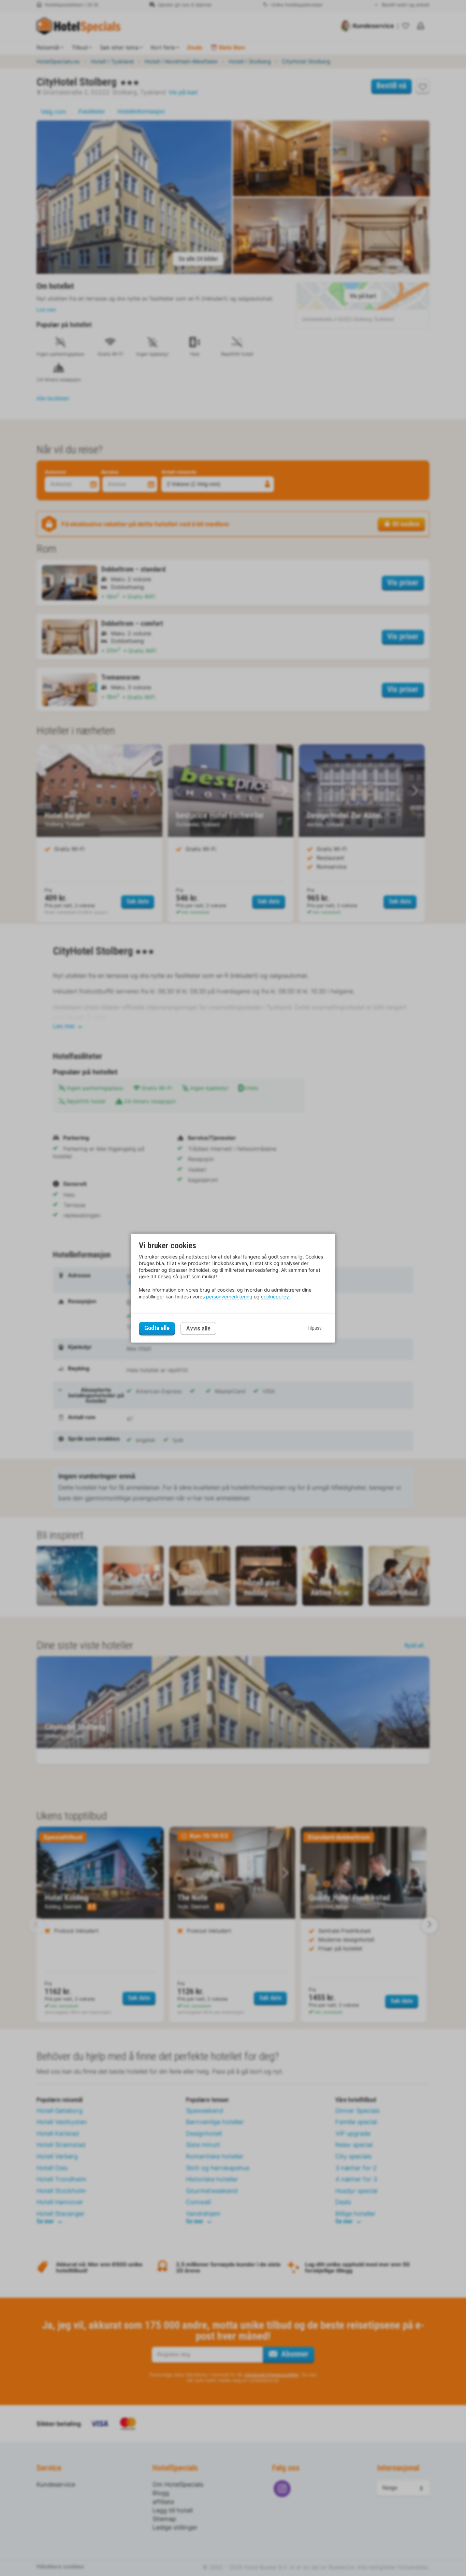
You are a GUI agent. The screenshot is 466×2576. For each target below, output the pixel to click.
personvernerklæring (229, 1297)
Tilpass (314, 1328)
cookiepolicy (275, 1297)
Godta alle (157, 1328)
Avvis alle (198, 1328)
